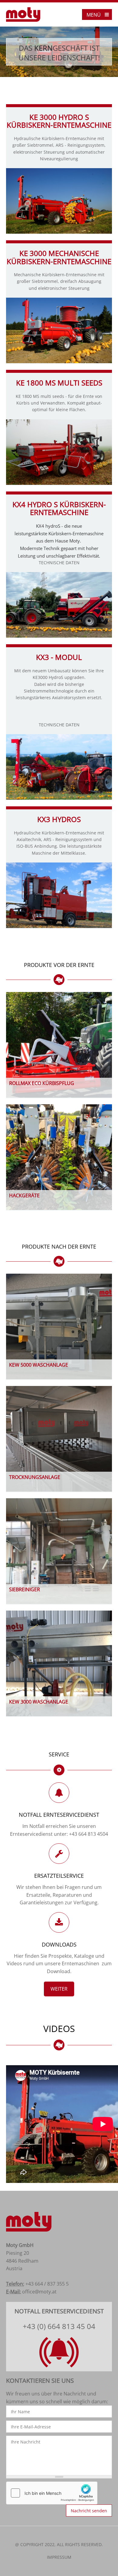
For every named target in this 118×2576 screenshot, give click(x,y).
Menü (94, 15)
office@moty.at (39, 2292)
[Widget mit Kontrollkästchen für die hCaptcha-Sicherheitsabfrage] (52, 2493)
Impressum (59, 2557)
